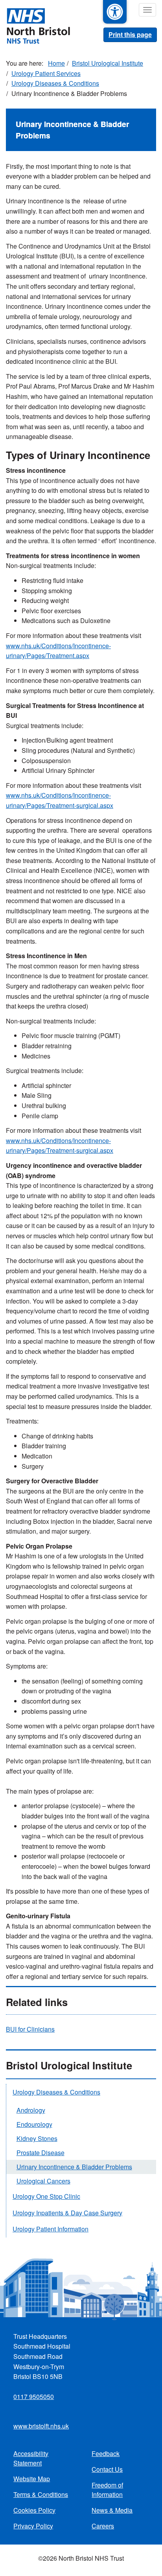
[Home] (35, 25)
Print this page (130, 34)
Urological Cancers (43, 2181)
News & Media (112, 2510)
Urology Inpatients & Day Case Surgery (67, 2213)
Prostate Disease (40, 2153)
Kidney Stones (37, 2138)
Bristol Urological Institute (108, 63)
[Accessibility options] (115, 12)
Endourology (34, 2124)
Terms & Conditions (41, 2494)
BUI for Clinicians (30, 2029)
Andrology (31, 2110)
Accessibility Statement (31, 2458)
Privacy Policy (33, 2526)
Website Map (32, 2479)
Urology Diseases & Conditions (55, 83)
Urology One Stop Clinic (46, 2196)
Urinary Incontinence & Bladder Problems (74, 2167)
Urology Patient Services (46, 73)
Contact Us (107, 2469)
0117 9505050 (34, 2396)
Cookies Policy (34, 2510)
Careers (103, 2526)
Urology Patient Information (51, 2229)
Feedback (106, 2453)
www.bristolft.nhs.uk (41, 2426)
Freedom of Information (107, 2490)
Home (56, 63)
